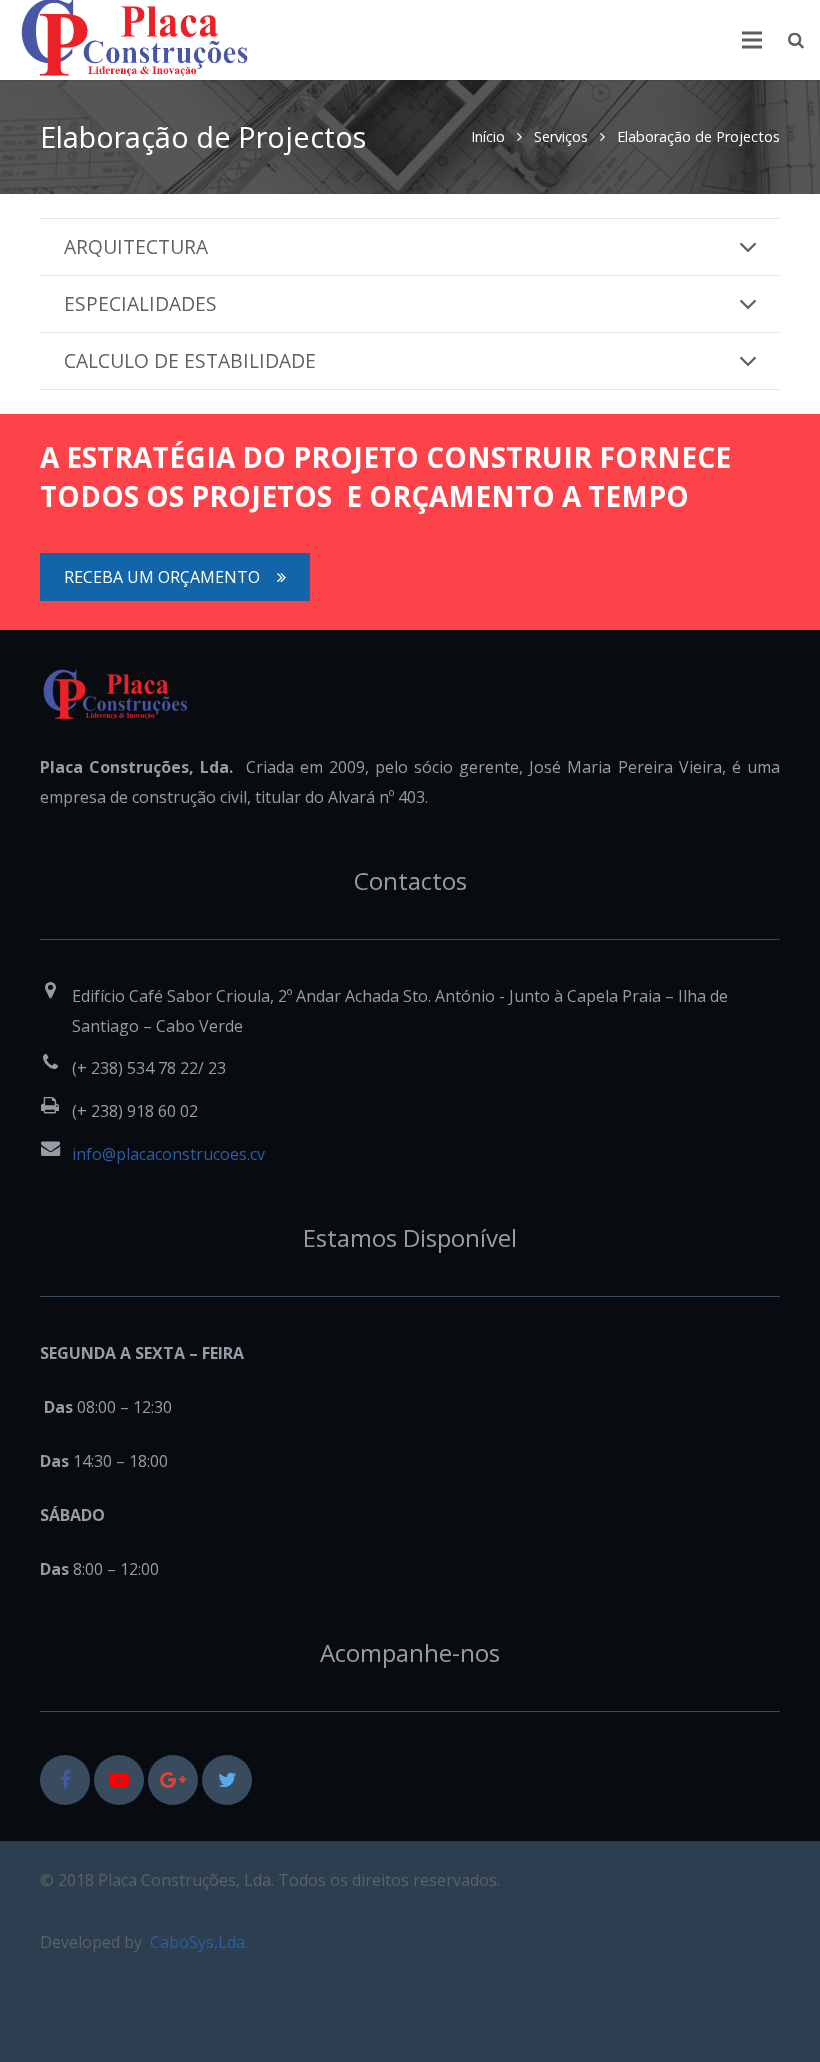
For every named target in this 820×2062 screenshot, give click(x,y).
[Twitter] (227, 1780)
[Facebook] (65, 1780)
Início (488, 136)
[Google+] (173, 1780)
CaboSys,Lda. (199, 1942)
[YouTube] (119, 1780)
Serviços (561, 136)
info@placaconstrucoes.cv (168, 1154)
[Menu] (753, 40)
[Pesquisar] (796, 40)
